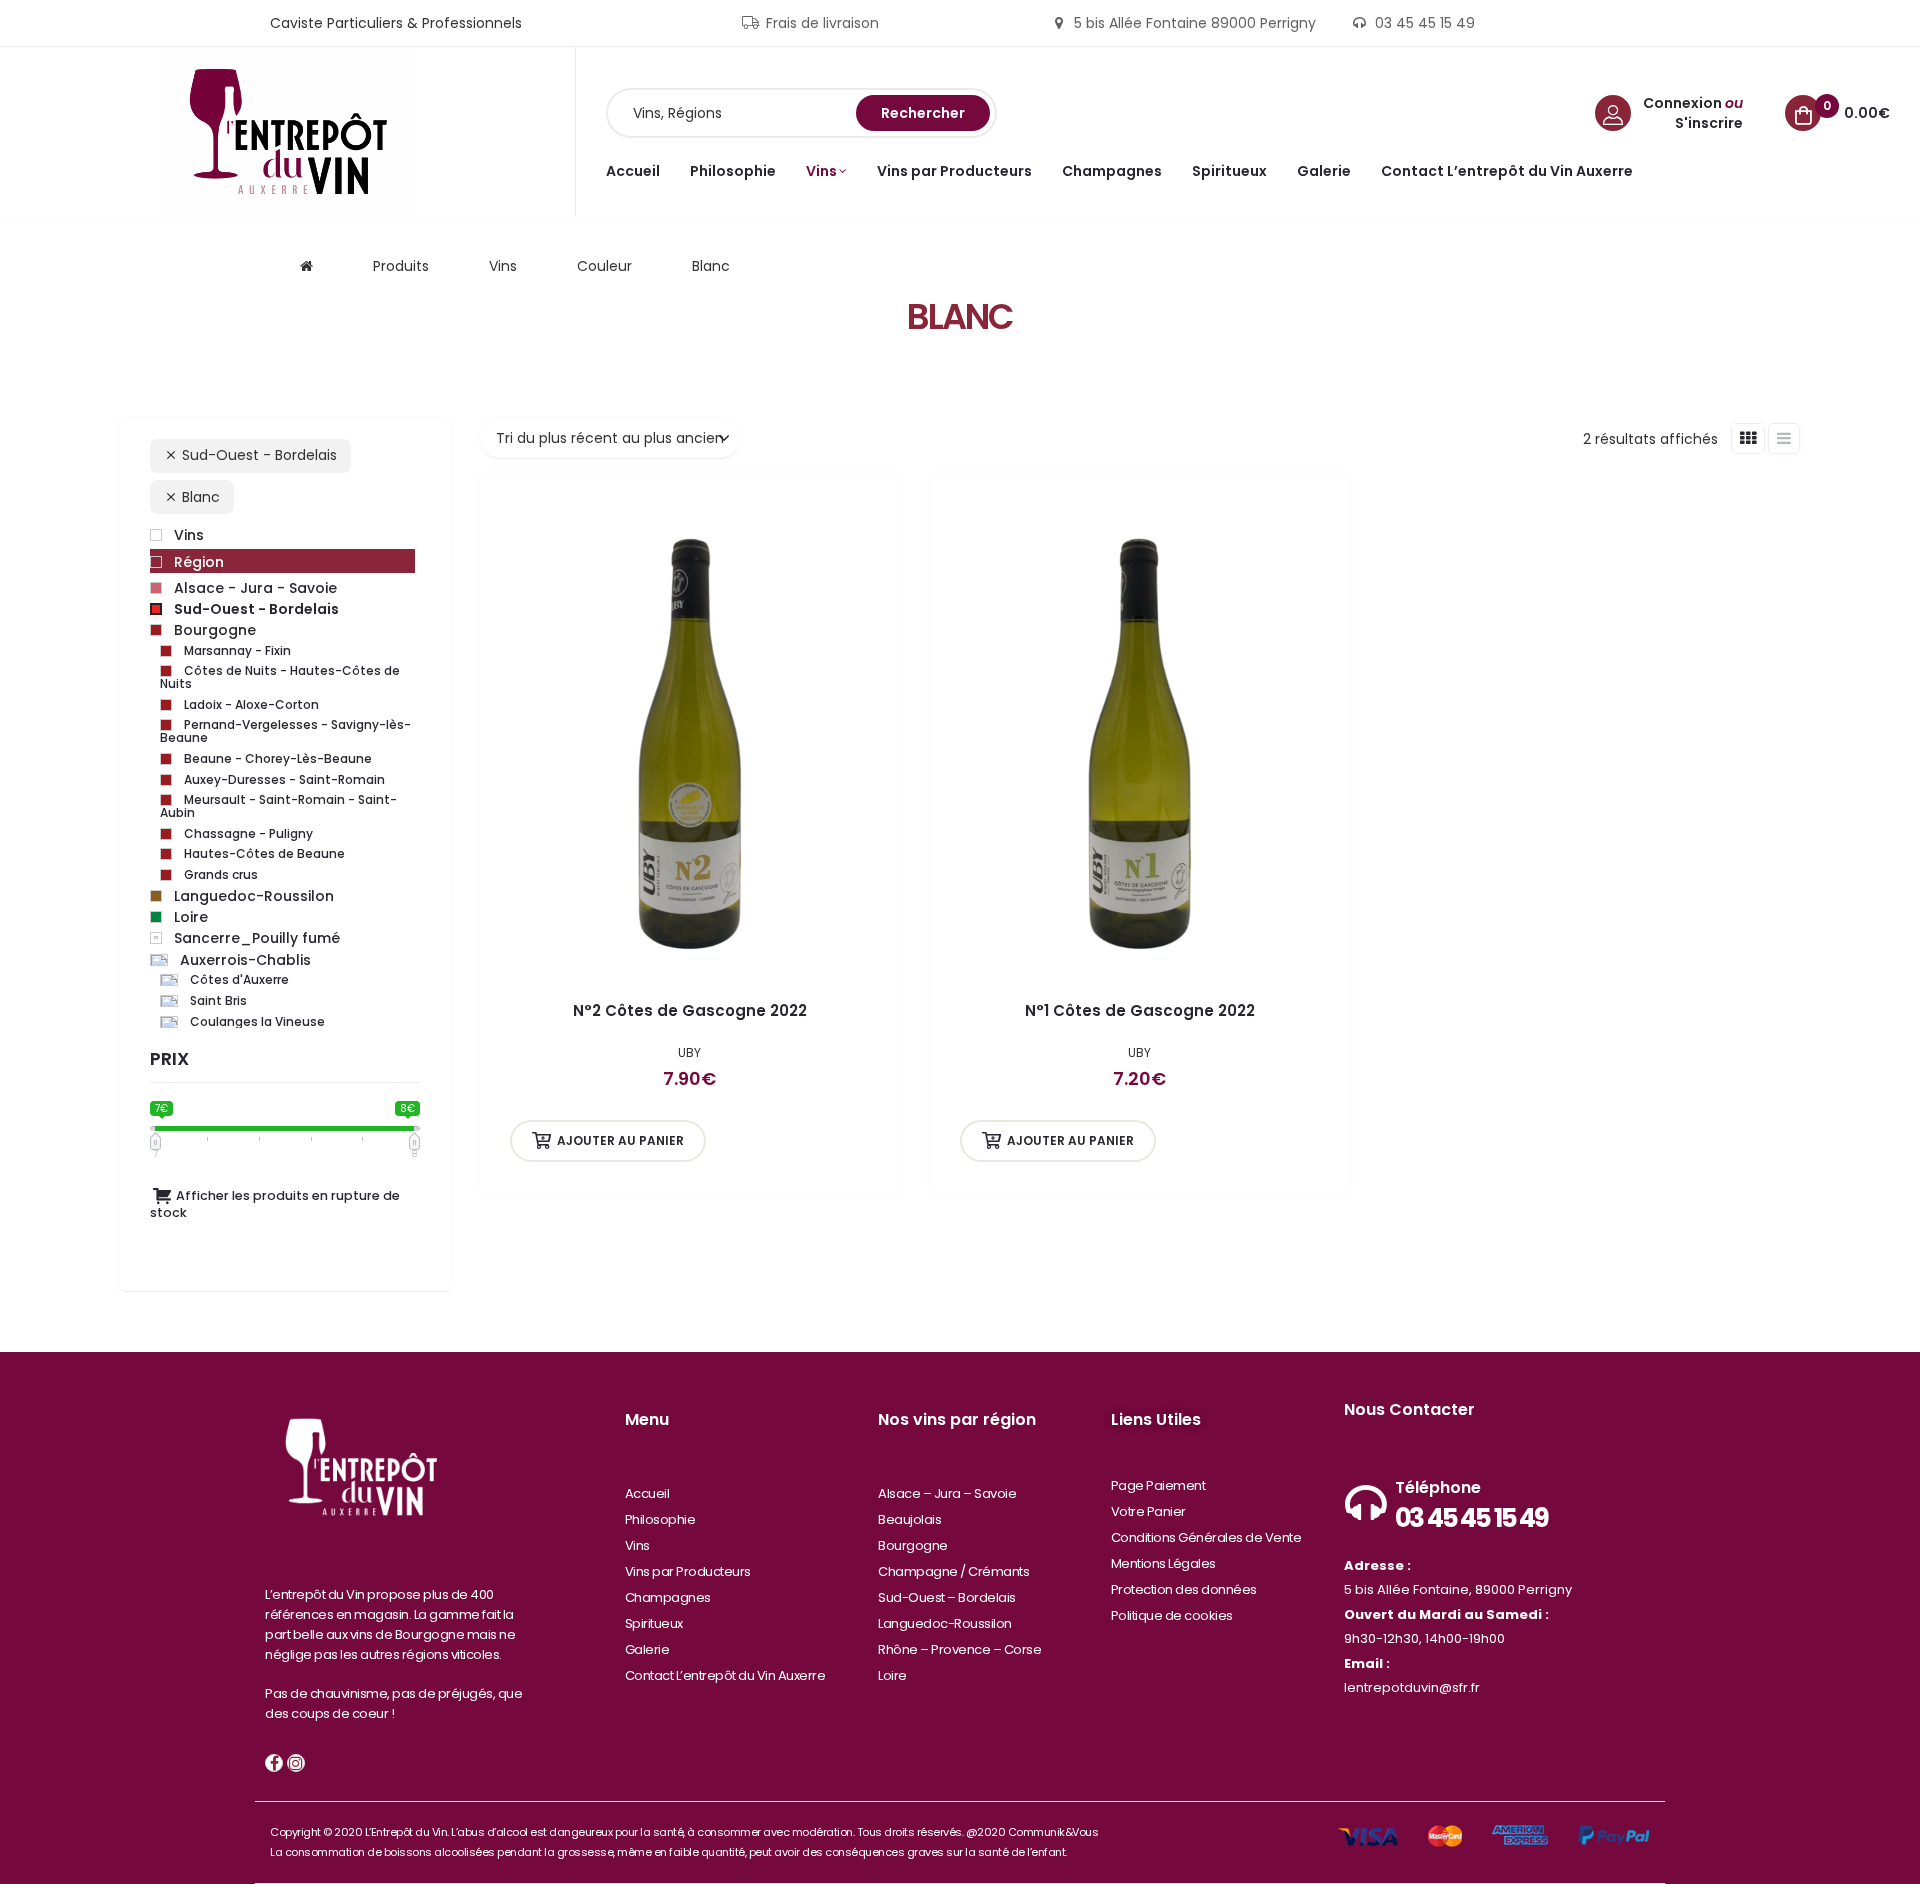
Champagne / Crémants (953, 1571)
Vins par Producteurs (688, 1571)
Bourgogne (913, 1545)
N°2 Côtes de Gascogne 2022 (690, 1010)
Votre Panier (1148, 1511)
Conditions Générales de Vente (1206, 1537)
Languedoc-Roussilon (945, 1623)
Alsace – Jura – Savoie (947, 1493)
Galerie (647, 1649)
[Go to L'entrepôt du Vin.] (306, 266)
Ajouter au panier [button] (620, 1140)
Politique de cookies (1172, 1615)
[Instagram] (296, 1763)
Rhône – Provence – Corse (959, 1649)
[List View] (1784, 438)
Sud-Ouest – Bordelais (947, 1597)
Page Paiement (1158, 1485)
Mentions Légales (1163, 1563)
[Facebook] (274, 1763)
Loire (892, 1675)
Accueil (647, 1493)
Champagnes (668, 1597)
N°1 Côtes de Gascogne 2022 (1140, 1010)
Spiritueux (654, 1623)
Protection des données (1184, 1589)
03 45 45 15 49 (1471, 1518)
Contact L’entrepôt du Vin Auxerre (725, 1675)
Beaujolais (909, 1519)
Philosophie (660, 1519)
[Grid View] (1748, 438)
